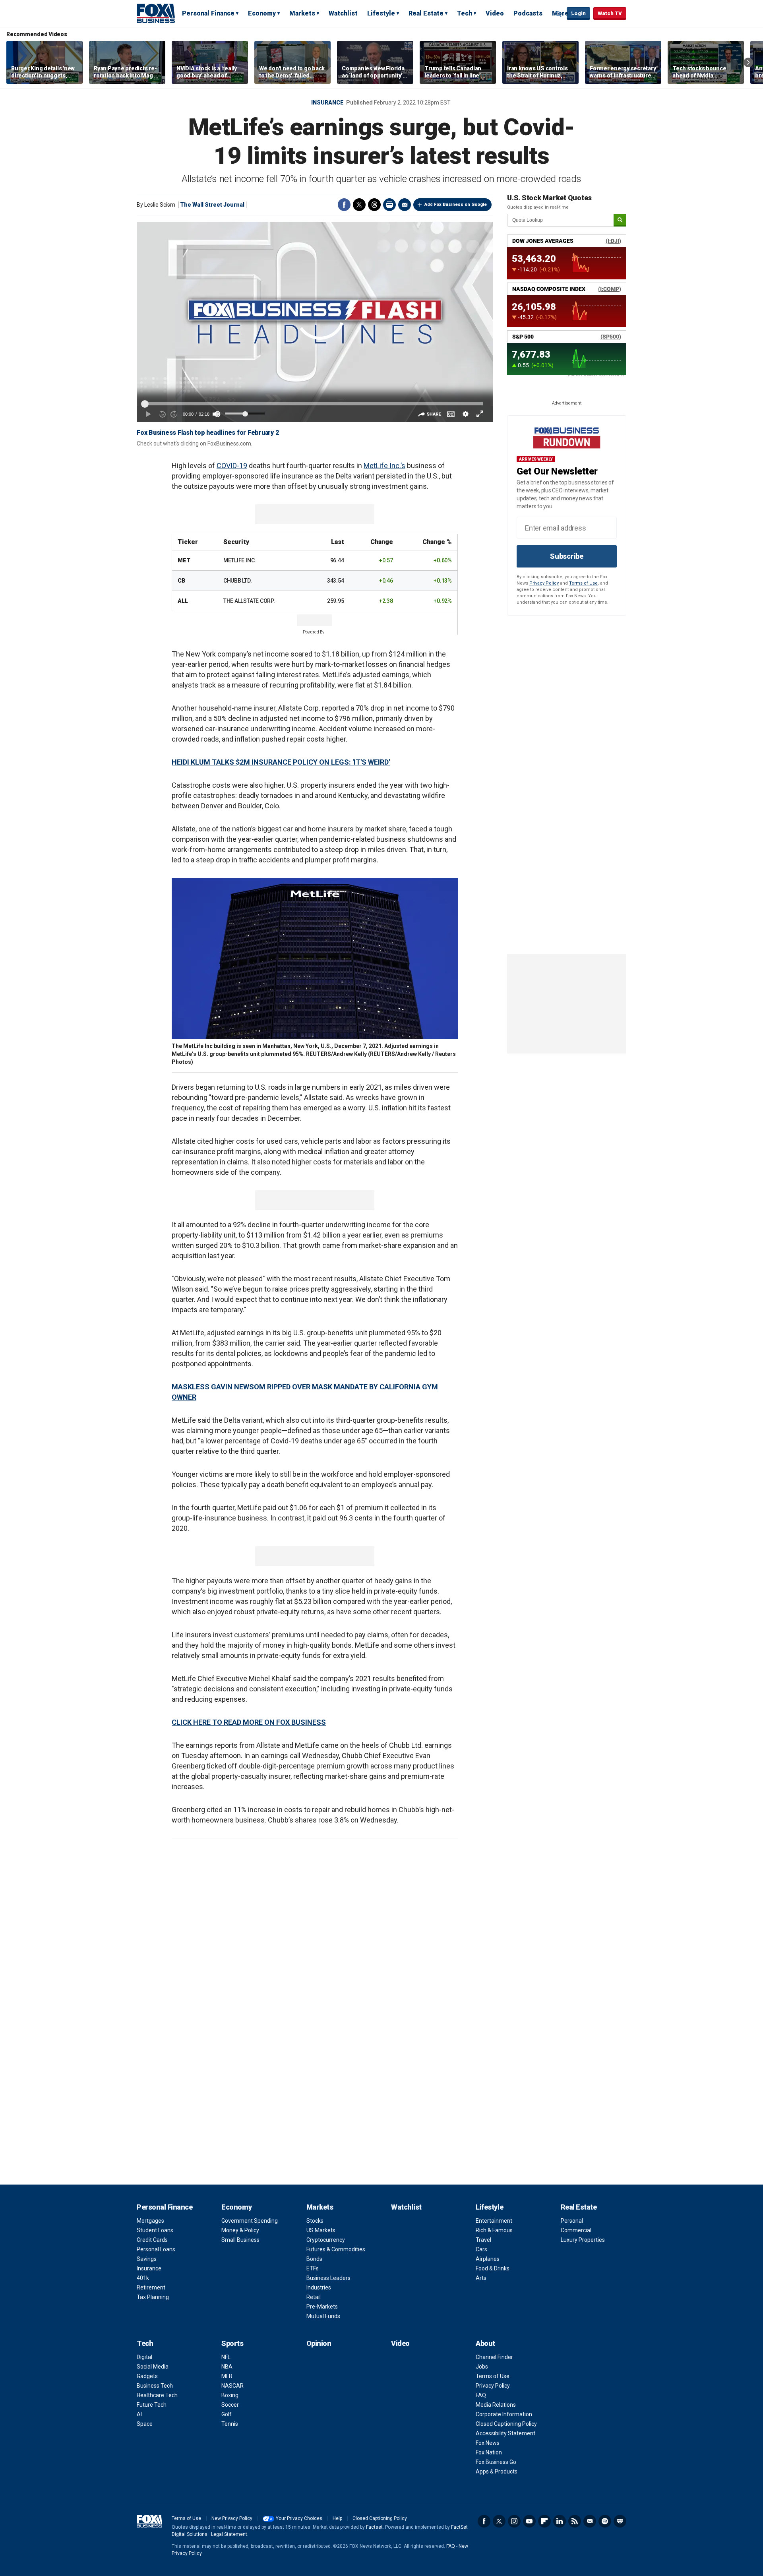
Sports (232, 2343)
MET (184, 560)
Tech (465, 13)
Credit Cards (152, 2240)
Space (145, 2424)
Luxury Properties (583, 2240)
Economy (262, 13)
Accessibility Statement (505, 2433)
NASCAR (232, 2386)
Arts (481, 2278)
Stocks (315, 2221)
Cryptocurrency (326, 2240)
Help (337, 2518)
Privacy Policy (544, 583)
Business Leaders (328, 2278)
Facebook (344, 205)
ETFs (313, 2268)
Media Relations (496, 2405)
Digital (144, 2357)
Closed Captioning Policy (506, 2424)
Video (495, 13)
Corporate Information (504, 2414)
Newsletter (590, 2521)
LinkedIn (560, 2521)
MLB (227, 2376)
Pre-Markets (322, 2307)
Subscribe (567, 556)
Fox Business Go (496, 2462)
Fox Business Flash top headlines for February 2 (208, 433)
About (485, 2343)
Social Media (153, 2367)
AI (139, 2414)
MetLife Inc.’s (384, 466)
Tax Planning (153, 2297)
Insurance (327, 103)
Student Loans (155, 2230)
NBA (227, 2367)
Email (405, 205)
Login (578, 13)
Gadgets (147, 2376)
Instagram (514, 2521)
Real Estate (426, 13)
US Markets (321, 2230)
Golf (227, 2414)
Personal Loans (156, 2249)
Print (389, 205)
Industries (319, 2287)
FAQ (481, 2395)
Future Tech (152, 2405)
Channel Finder (494, 2357)
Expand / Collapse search (559, 14)
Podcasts (528, 13)
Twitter (359, 205)
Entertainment (494, 2221)
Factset (374, 2527)
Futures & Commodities (336, 2249)
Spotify (605, 2521)
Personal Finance (208, 13)
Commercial (576, 2230)
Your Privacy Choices (299, 2518)
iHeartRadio (620, 2521)
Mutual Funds (323, 2316)
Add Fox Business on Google (456, 204)
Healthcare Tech (157, 2395)
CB (181, 581)
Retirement (151, 2287)
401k (143, 2278)
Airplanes (488, 2259)
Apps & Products (497, 2471)
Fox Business (156, 13)
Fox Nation (489, 2452)
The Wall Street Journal (212, 205)
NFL (226, 2357)
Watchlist (343, 13)
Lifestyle (381, 13)
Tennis (230, 2424)
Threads (374, 205)
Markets (302, 13)
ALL (183, 601)
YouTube (529, 2521)
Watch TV (610, 13)
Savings (147, 2259)
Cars (481, 2249)
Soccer (230, 2405)
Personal (572, 2221)
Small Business (240, 2240)
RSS (575, 2521)
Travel (483, 2240)
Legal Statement (229, 2534)
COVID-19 (232, 466)
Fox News (488, 2443)
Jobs (482, 2367)
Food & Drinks (493, 2268)
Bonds (314, 2259)
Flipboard (544, 2521)
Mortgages (150, 2221)
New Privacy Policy (232, 2518)
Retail (314, 2297)
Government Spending (250, 2221)
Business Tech (155, 2386)
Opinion (319, 2343)
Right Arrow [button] (748, 62)
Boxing (230, 2395)
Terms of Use (583, 583)
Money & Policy (240, 2230)
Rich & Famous (494, 2230)
